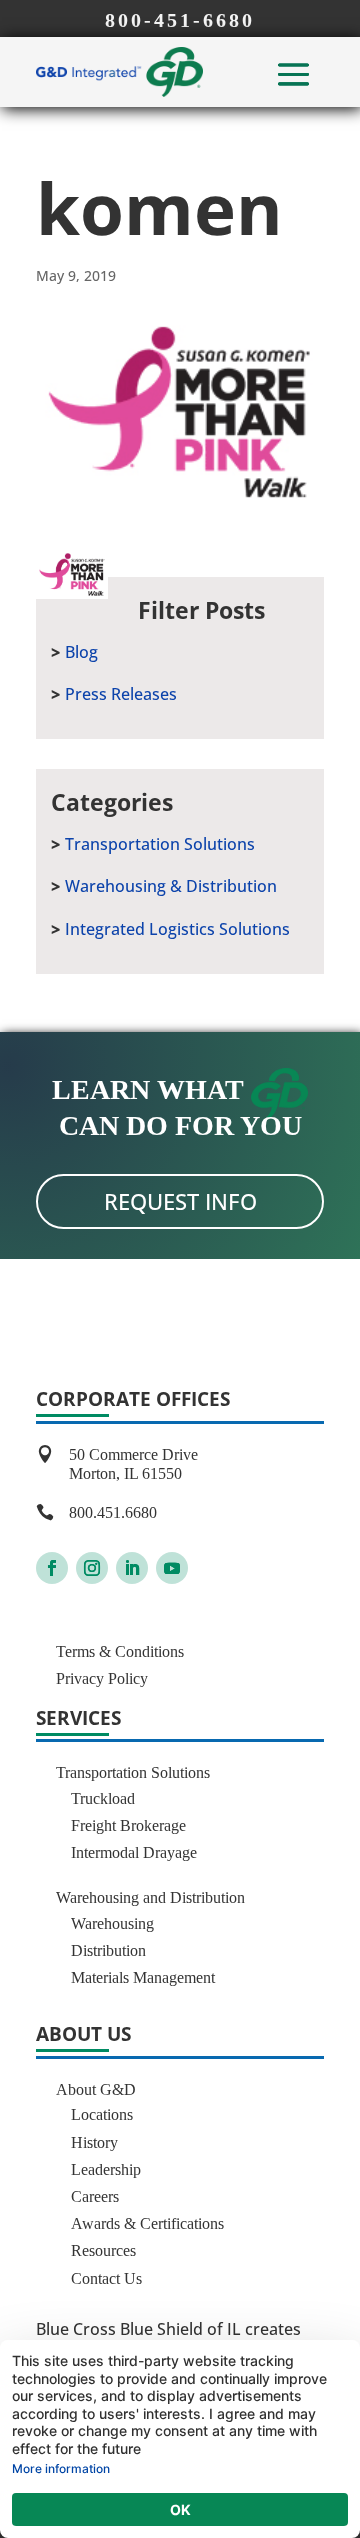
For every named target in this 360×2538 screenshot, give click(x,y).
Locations (102, 2114)
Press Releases (121, 694)
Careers (95, 2196)
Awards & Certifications (147, 2223)
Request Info (180, 1201)
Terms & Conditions (120, 1651)
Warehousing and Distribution (150, 1897)
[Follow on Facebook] (52, 1568)
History (94, 2142)
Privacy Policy (102, 1678)
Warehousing (112, 1923)
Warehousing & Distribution (171, 886)
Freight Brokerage (128, 1825)
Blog (81, 652)
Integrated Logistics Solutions (177, 929)
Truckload (103, 1798)
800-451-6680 (180, 20)
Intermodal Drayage (134, 1852)
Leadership (106, 2169)
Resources (103, 2250)
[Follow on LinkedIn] (132, 1568)
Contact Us (106, 2278)
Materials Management (143, 1977)
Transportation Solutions (160, 844)
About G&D (96, 2089)
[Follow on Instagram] (92, 1568)
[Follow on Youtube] (172, 1568)
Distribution (108, 1950)
